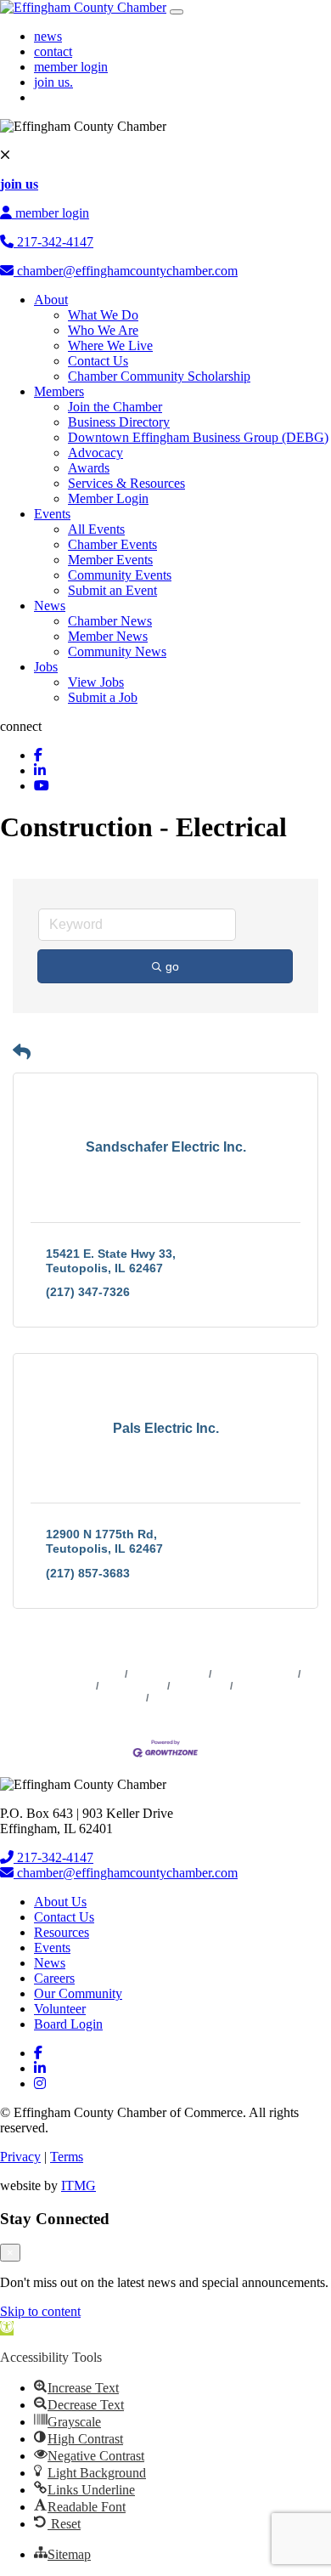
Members (59, 391)
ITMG (79, 2185)
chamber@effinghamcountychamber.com (126, 271)
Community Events (120, 575)
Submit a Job (103, 697)
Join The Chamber (196, 1698)
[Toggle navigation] (177, 12)
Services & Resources (126, 483)
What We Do (103, 315)
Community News (117, 651)
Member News (108, 636)
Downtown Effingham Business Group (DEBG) (198, 437)
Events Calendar (255, 1674)
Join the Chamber (115, 407)
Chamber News (110, 621)
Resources (62, 1932)
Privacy (20, 2157)
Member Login (108, 498)
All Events (96, 529)
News (50, 606)
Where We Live (110, 345)
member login (71, 67)
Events (52, 514)
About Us (60, 1902)
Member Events (110, 560)
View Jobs (96, 682)
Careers (54, 1978)
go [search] (172, 966)
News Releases (168, 1674)
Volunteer (60, 2009)
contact (53, 51)
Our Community (78, 1993)
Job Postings (133, 1686)
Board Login (68, 2024)
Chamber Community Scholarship (159, 376)
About (51, 300)
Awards (89, 468)
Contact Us (98, 361)
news (48, 36)
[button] (22, 1052)
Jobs (46, 667)
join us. (53, 82)
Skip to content (40, 2311)
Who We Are (103, 330)
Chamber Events (112, 544)
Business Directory (119, 422)
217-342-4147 (53, 242)
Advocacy (95, 453)
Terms (67, 2157)
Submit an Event (112, 590)
